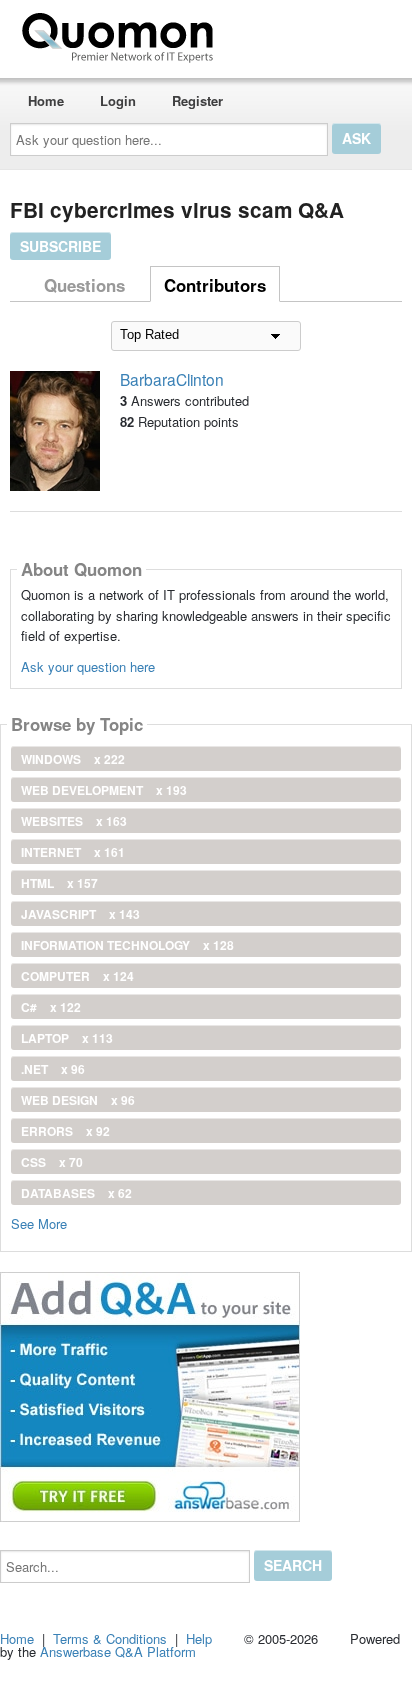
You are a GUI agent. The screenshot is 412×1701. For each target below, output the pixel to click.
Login (118, 100)
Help (199, 1638)
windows (73, 759)
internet (73, 852)
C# (51, 1007)
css (52, 1162)
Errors (65, 1131)
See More (39, 1222)
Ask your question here (88, 666)
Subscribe (60, 246)
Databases (76, 1193)
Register (197, 100)
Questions (84, 285)
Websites (74, 821)
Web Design (78, 1100)
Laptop (67, 1038)
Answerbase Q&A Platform (118, 1651)
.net (53, 1069)
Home (46, 100)
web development (104, 790)
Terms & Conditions (110, 1638)
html (59, 883)
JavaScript (80, 914)
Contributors (215, 285)
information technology (127, 945)
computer (77, 976)
